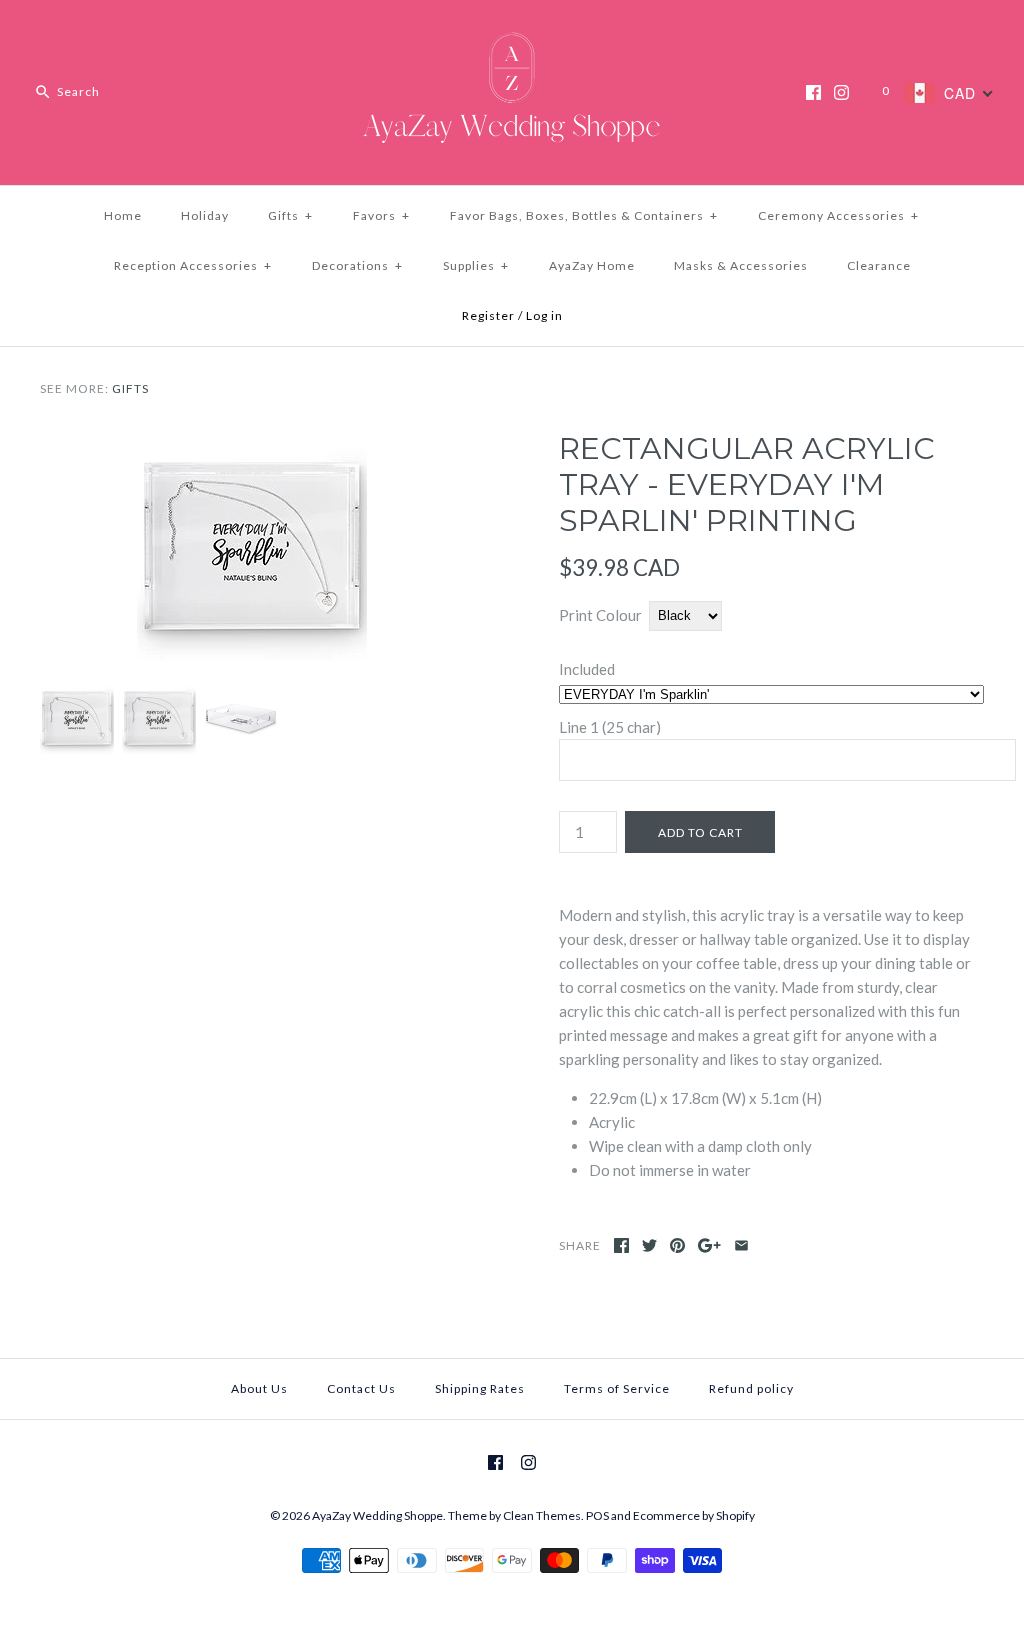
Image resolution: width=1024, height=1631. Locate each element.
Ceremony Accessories (838, 215)
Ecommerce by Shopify (694, 1515)
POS (597, 1515)
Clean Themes (542, 1515)
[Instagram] (841, 92)
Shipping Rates (480, 1388)
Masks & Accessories (741, 265)
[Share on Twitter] (649, 1245)
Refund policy (751, 1388)
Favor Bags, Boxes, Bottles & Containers (584, 215)
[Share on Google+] (709, 1245)
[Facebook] (813, 92)
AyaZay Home (592, 265)
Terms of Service (617, 1388)
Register (488, 315)
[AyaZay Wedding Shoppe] (512, 32)
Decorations (357, 265)
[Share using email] (741, 1245)
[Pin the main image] (677, 1245)
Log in (544, 315)
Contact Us (361, 1388)
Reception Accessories (193, 265)
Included (587, 669)
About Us (259, 1388)
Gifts (290, 215)
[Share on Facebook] (621, 1245)
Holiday (205, 215)
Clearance (879, 265)
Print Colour (600, 615)
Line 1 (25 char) (610, 727)
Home (123, 215)
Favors (381, 215)
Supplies (476, 265)
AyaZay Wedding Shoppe (377, 1515)
